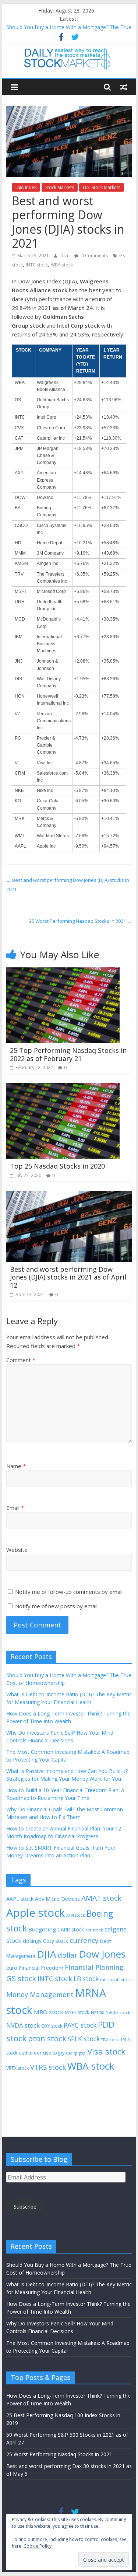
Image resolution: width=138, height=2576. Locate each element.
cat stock (94, 1930)
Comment (21, 1360)
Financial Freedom (41, 1968)
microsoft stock (116, 1980)
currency (84, 1940)
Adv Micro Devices (57, 1899)
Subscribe (25, 2207)
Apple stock (36, 1913)
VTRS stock (48, 2067)
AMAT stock (101, 1898)
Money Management (40, 1994)
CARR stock (71, 1929)
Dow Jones (102, 1954)
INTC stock (37, 265)
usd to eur (30, 2053)
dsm (66, 256)
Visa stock (106, 2051)
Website (17, 1550)
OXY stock (52, 2026)
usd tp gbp (76, 2053)
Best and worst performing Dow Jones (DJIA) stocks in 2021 (68, 885)
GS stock (21, 1978)
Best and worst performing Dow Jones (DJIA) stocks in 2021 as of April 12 (68, 1277)
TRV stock (110, 2040)
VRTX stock (17, 2068)
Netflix (98, 2012)
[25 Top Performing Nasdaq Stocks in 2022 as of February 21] (63, 972)
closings (32, 1941)
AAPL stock (20, 1899)
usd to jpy (54, 2053)
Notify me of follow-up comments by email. (69, 1592)
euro (12, 1968)
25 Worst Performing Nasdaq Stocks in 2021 (80, 921)
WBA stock (62, 265)
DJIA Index (26, 187)
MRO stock (49, 2012)
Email (15, 1508)
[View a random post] (124, 87)
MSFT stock (77, 2012)
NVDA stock (23, 2025)
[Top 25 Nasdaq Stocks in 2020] (63, 1088)
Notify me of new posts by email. (57, 1606)
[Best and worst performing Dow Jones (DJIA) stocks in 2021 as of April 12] (69, 1195)
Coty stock (56, 1941)
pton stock (47, 2038)
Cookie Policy (38, 2546)
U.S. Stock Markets (102, 187)
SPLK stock (84, 2039)
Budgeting (42, 1929)
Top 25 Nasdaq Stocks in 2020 (57, 1166)
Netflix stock (118, 2012)
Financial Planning (94, 1967)
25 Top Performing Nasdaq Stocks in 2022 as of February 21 (68, 1054)
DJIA (47, 1954)
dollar (68, 1955)
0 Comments (94, 256)
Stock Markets (60, 187)
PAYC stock (80, 2025)
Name (16, 1466)
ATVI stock (76, 1915)
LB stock (86, 1979)
